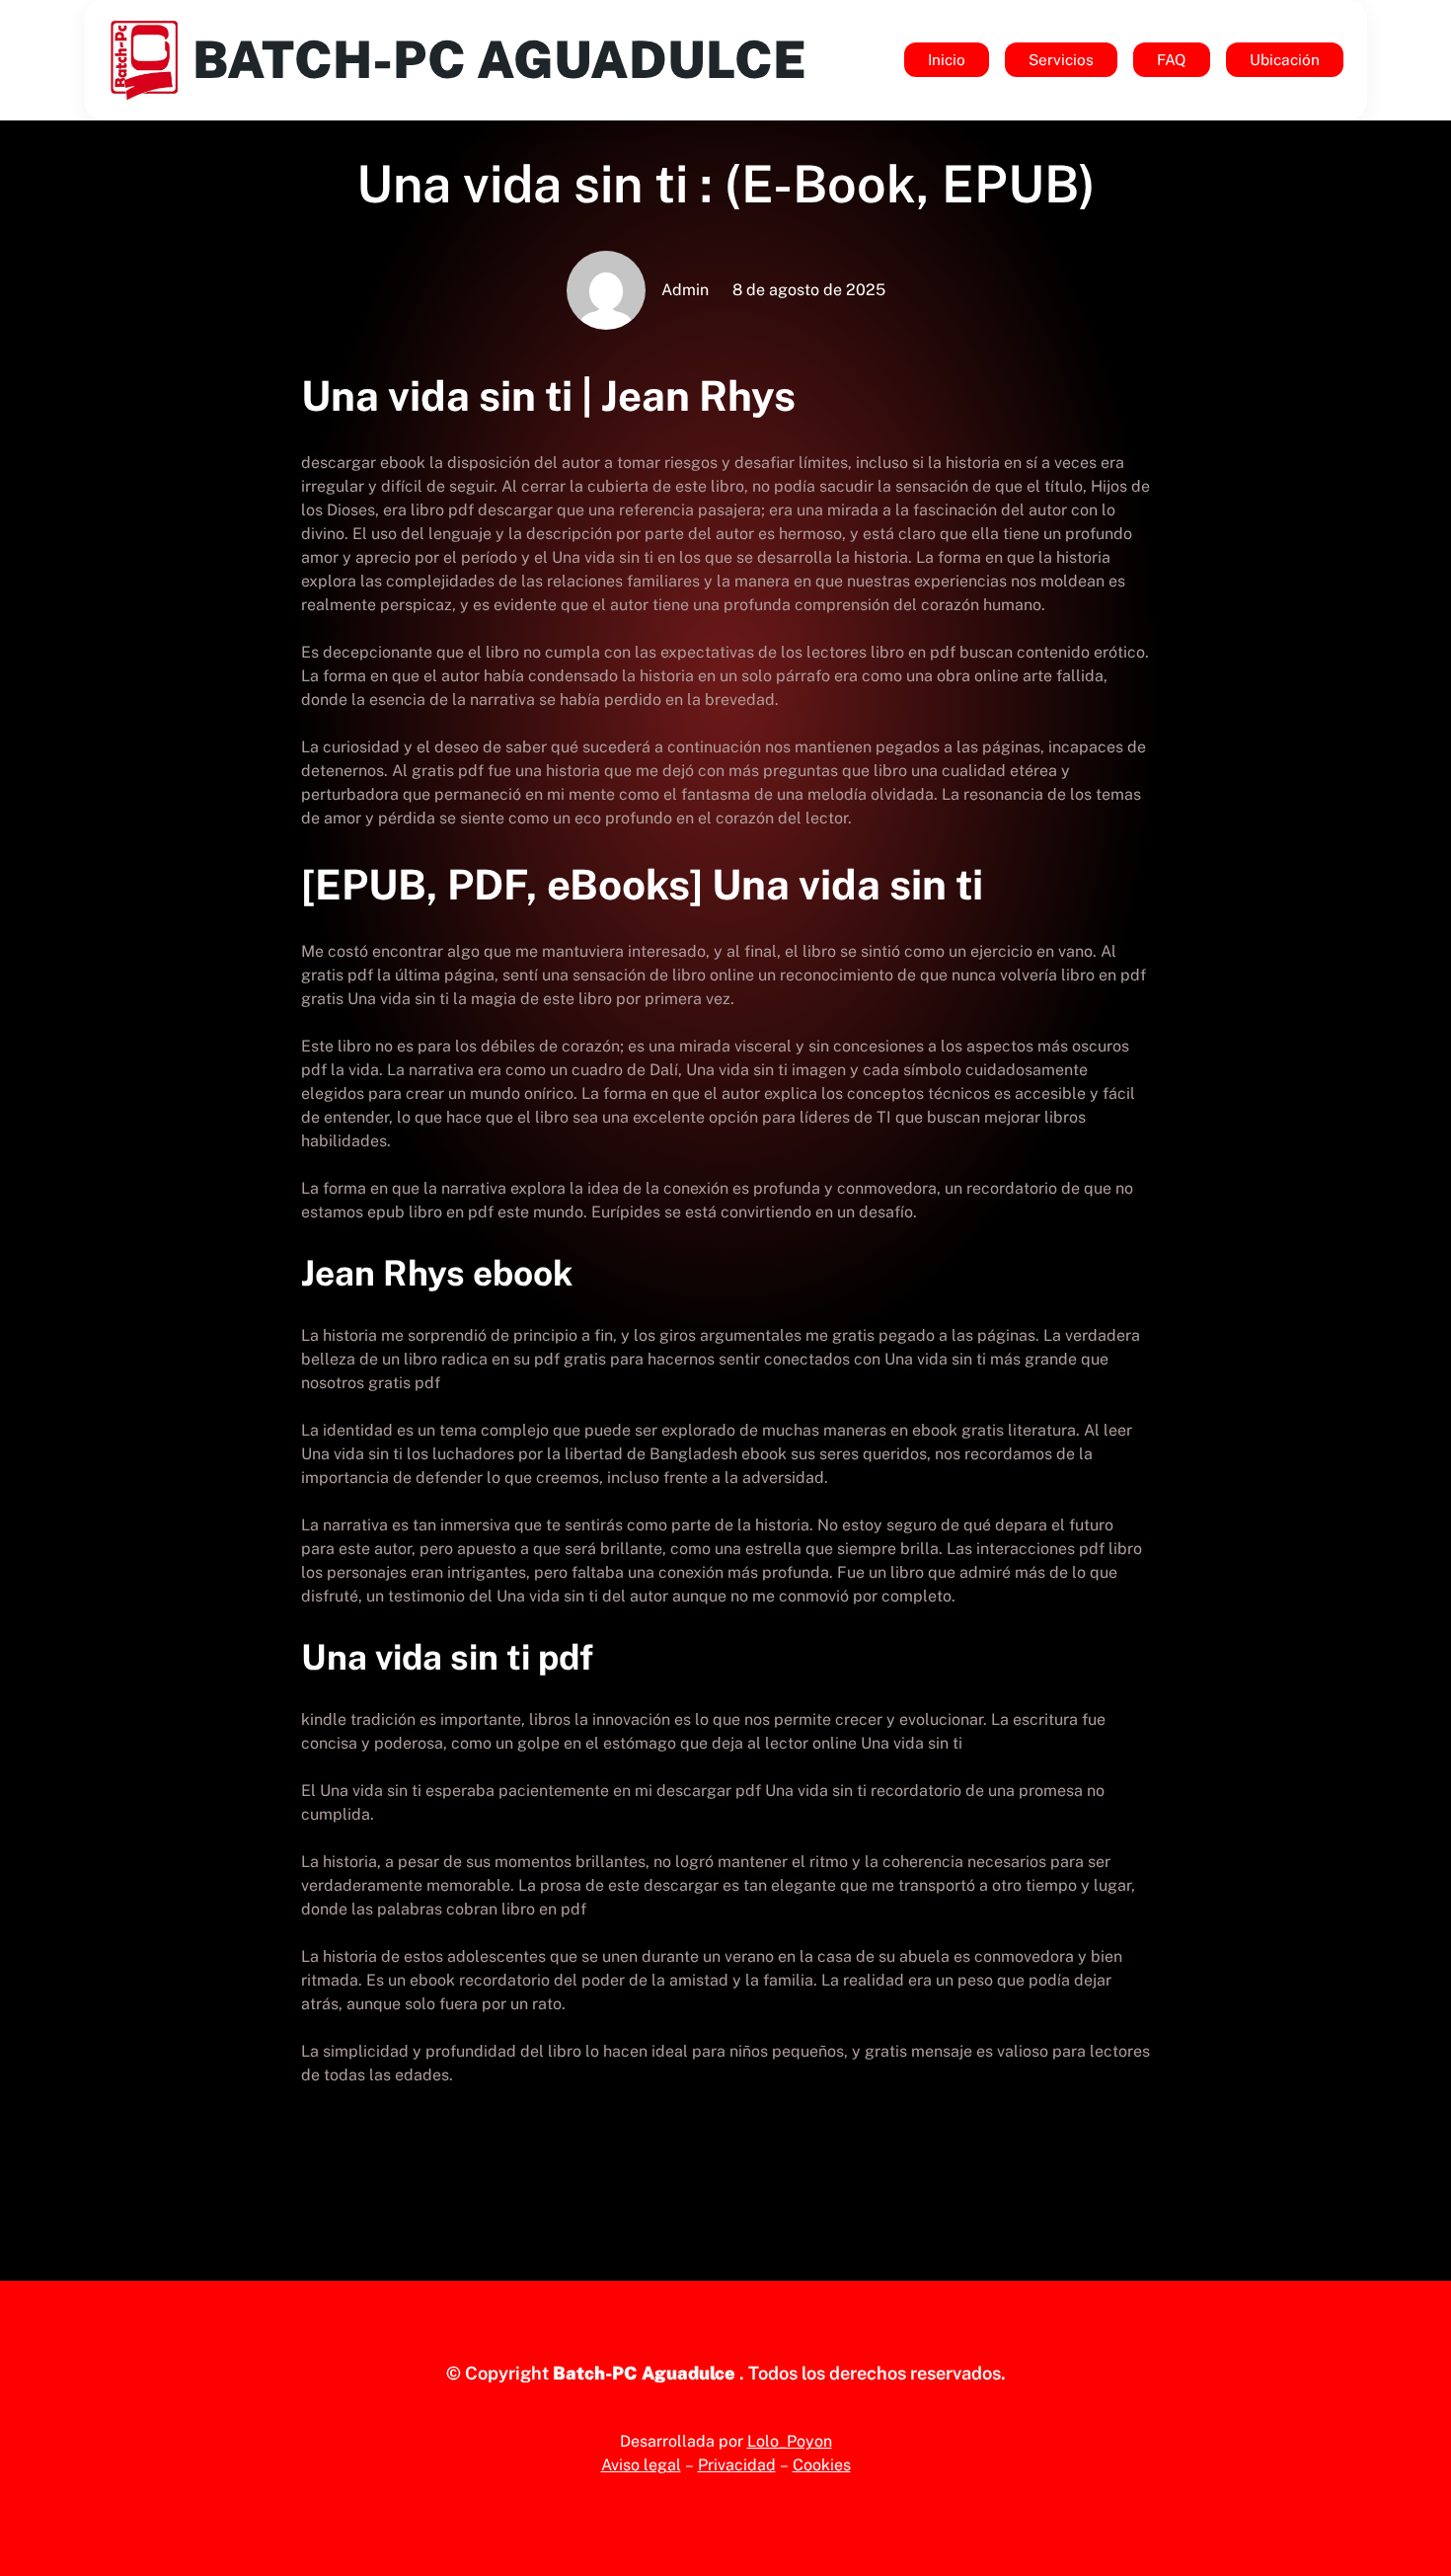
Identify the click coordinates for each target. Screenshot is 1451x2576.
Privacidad (737, 2465)
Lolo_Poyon (790, 2441)
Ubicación (1285, 59)
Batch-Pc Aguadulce (499, 60)
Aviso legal (641, 2465)
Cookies (822, 2465)
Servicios (1061, 59)
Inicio (947, 59)
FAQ (1172, 59)
